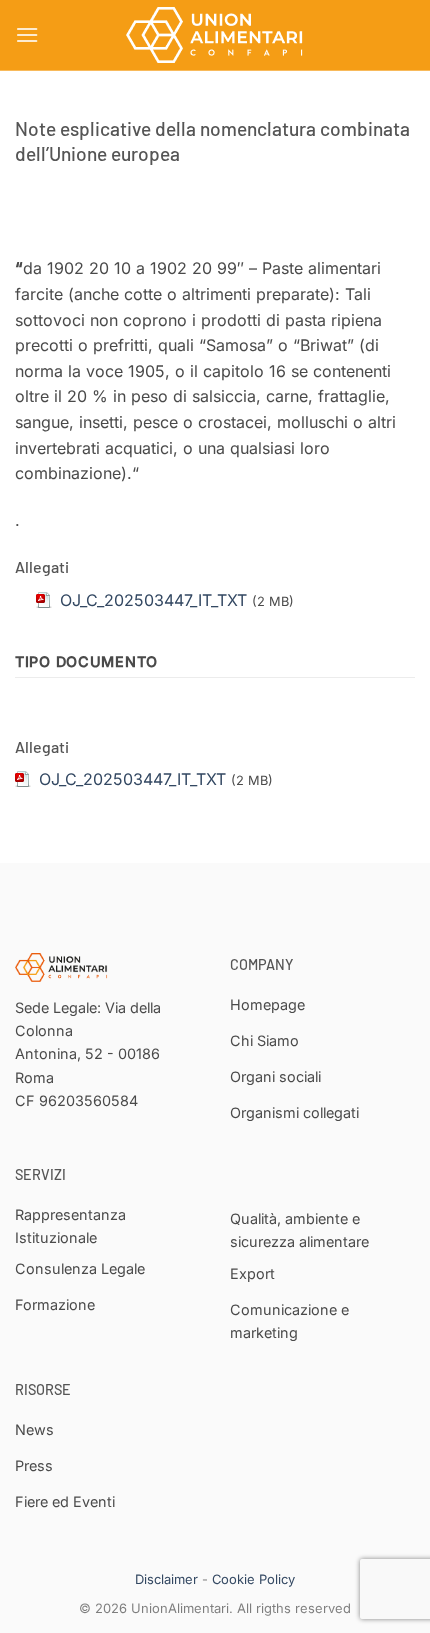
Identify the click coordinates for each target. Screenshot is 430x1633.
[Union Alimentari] (215, 35)
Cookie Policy (253, 1579)
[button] (27, 34)
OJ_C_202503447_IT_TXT (132, 779)
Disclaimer (166, 1579)
